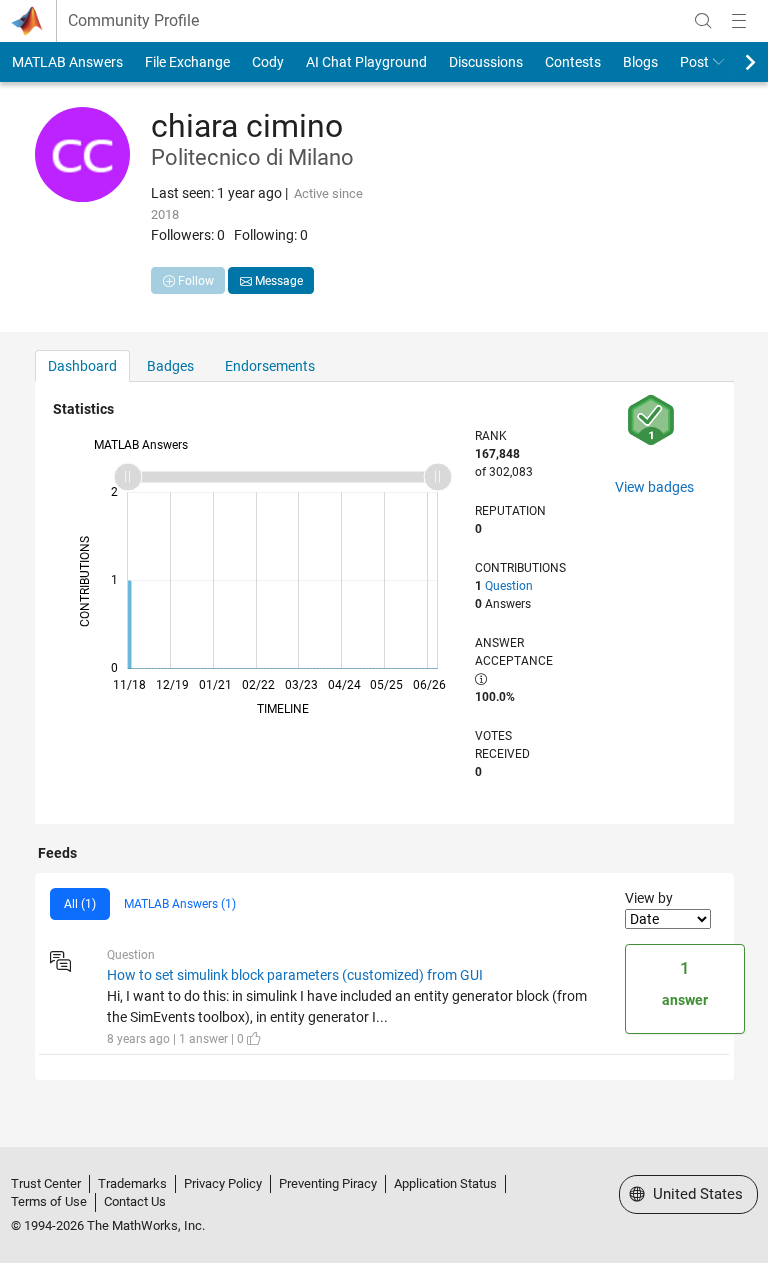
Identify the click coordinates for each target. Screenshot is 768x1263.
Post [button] (694, 62)
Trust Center (46, 1183)
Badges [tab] (170, 366)
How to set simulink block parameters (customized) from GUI (295, 975)
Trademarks (132, 1183)
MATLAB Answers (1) (180, 904)
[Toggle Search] (703, 21)
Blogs (640, 62)
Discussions (486, 62)
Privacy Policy (223, 1183)
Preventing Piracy (328, 1183)
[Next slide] (733, 62)
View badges (654, 487)
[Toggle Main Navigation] (739, 21)
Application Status (445, 1183)
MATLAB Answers (67, 62)
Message (277, 281)
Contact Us (135, 1201)
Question (509, 586)
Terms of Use (49, 1201)
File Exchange (187, 62)
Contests (573, 62)
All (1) (80, 904)
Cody (268, 62)
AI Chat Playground (366, 62)
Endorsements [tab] (270, 366)
